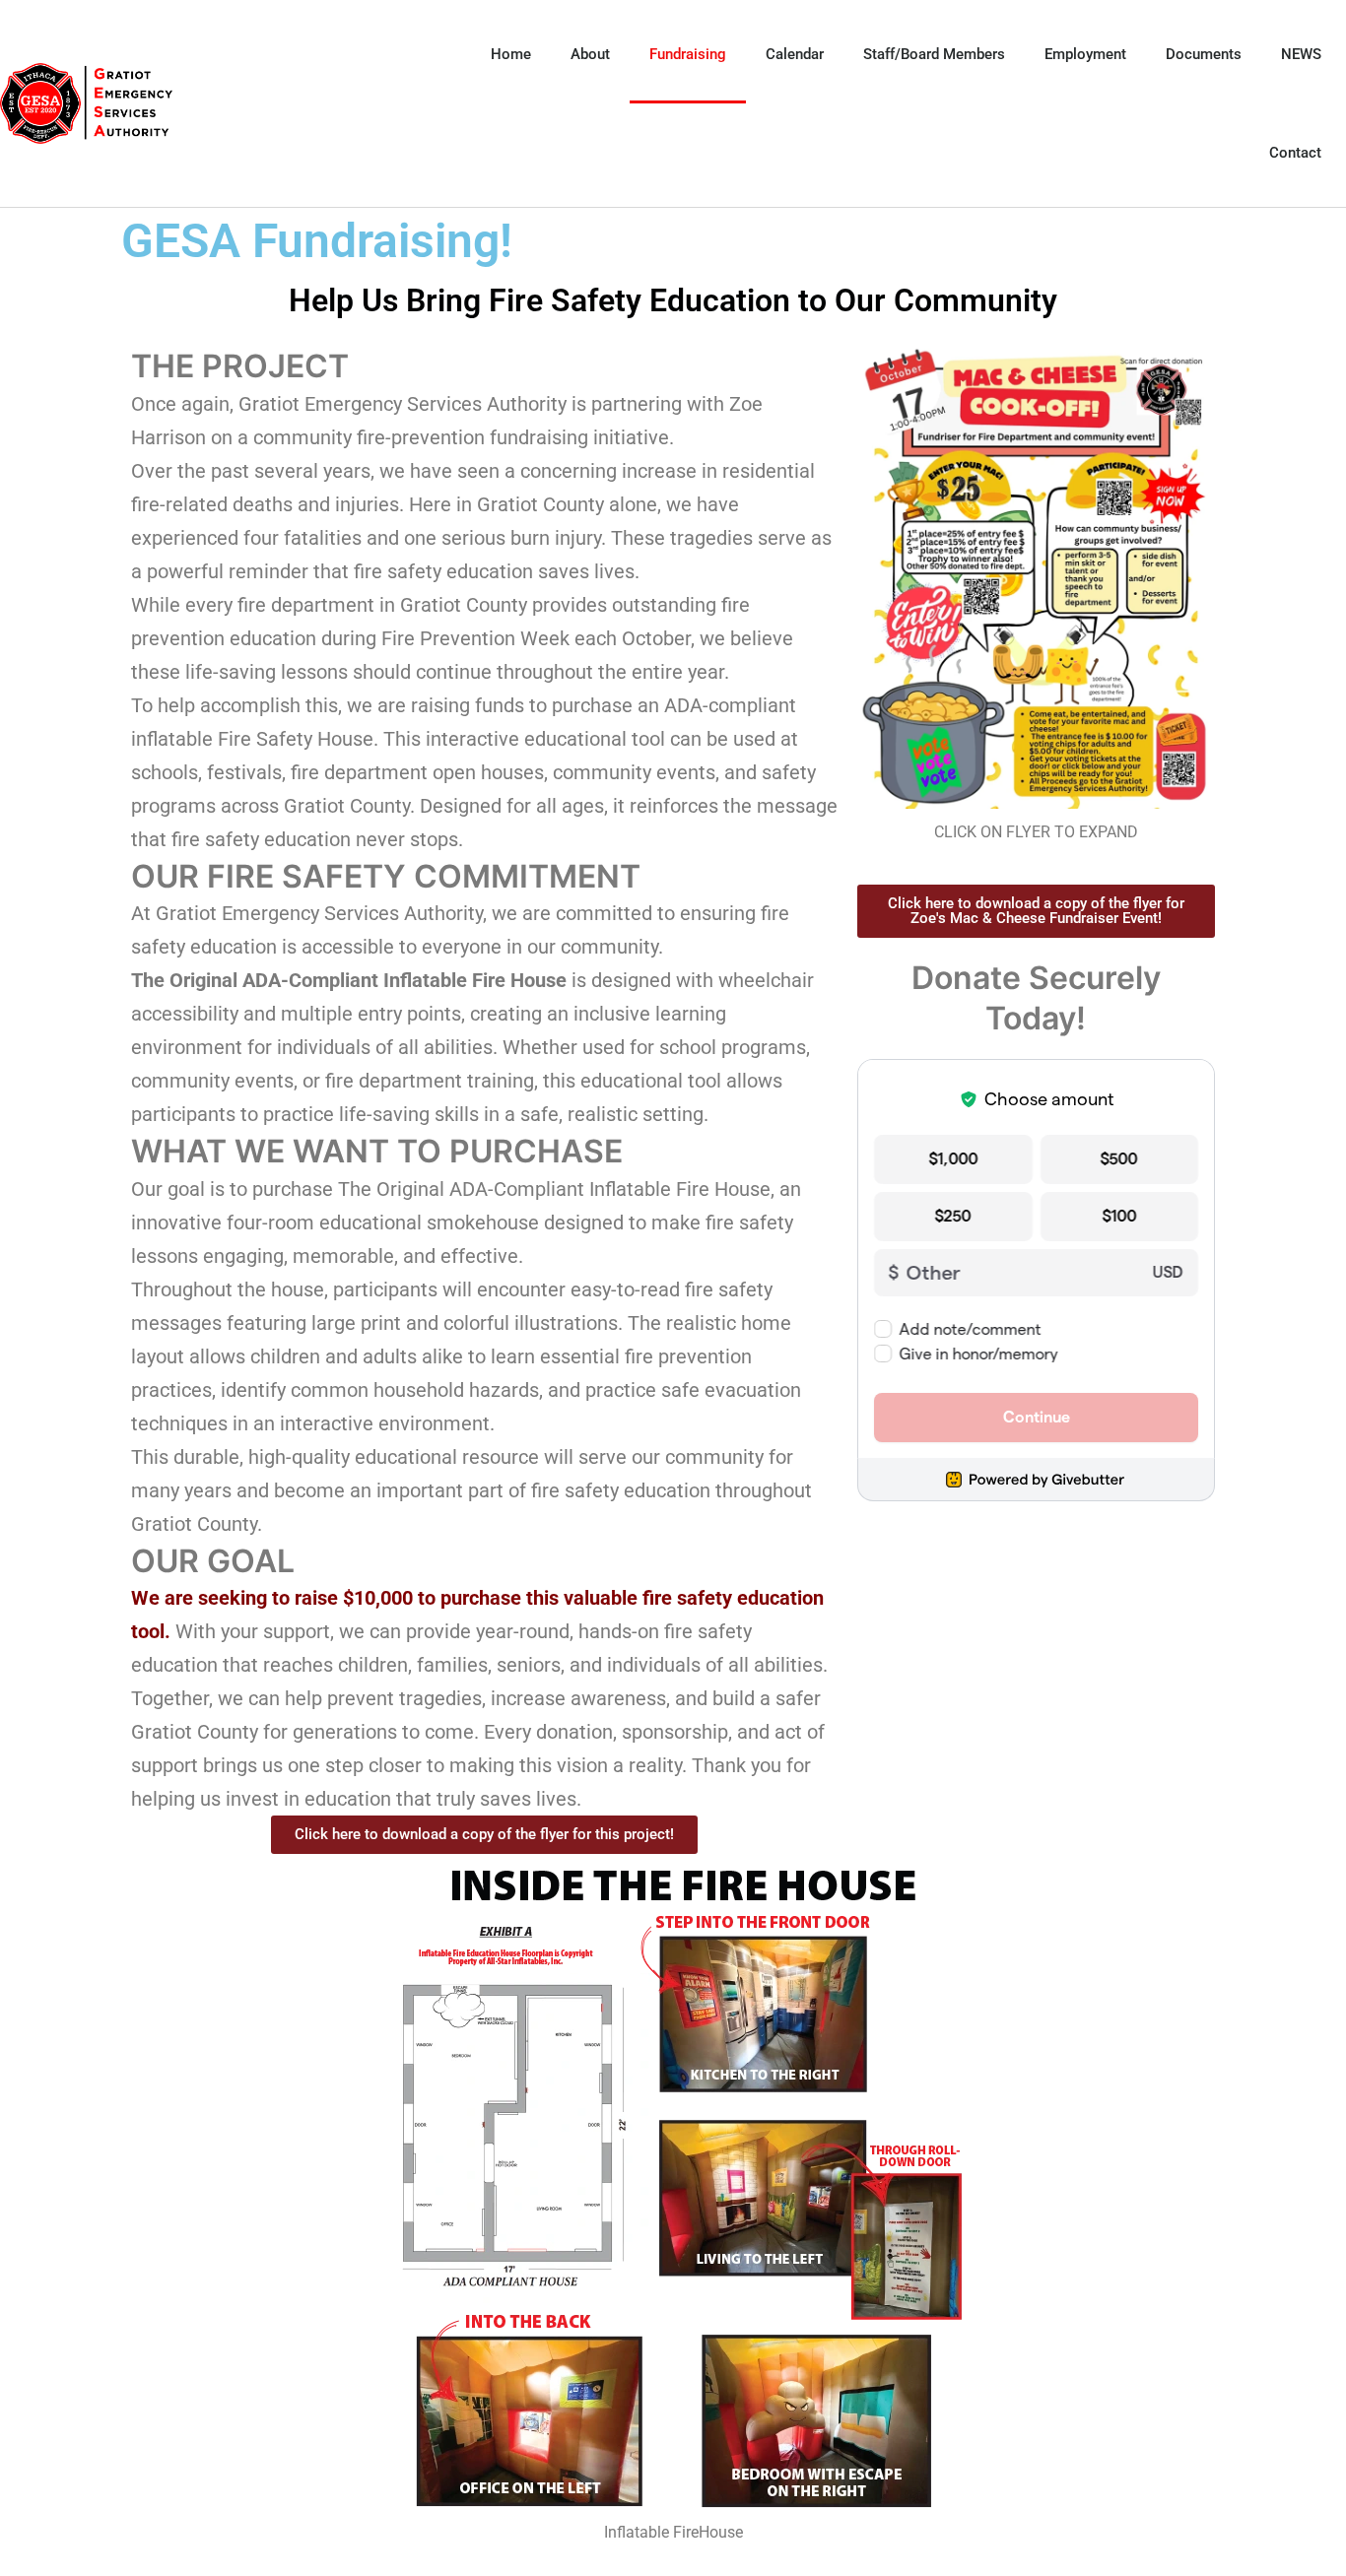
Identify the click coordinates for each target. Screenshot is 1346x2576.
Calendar (795, 54)
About (590, 54)
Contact (1295, 153)
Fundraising (688, 54)
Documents (1204, 54)
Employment (1085, 54)
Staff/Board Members (934, 54)
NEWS (1301, 54)
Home (511, 54)
